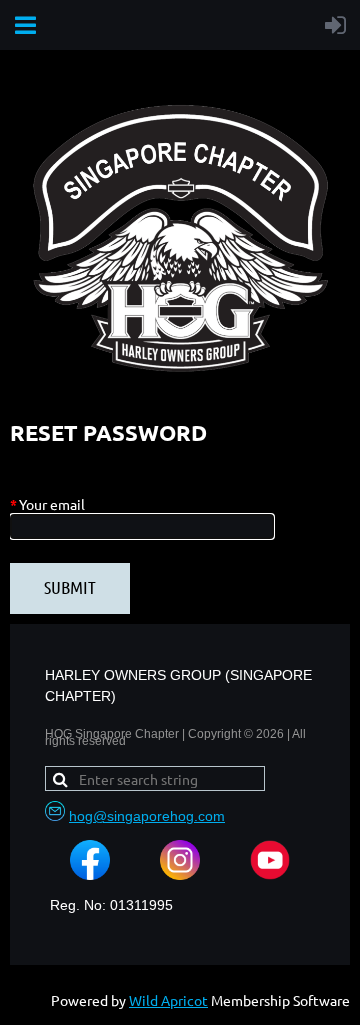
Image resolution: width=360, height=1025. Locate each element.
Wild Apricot (168, 1000)
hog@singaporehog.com (147, 816)
